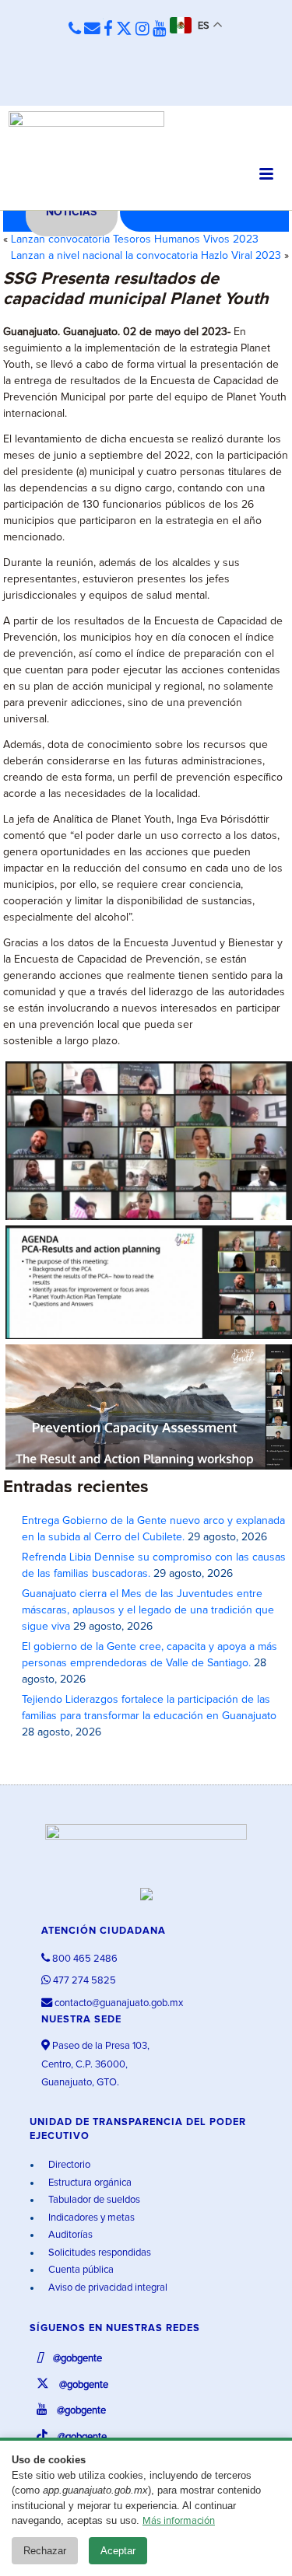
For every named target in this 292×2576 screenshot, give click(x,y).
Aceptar (118, 2551)
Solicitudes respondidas (99, 2253)
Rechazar (45, 2551)
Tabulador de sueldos (93, 2200)
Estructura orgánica (89, 2183)
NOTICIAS (71, 212)
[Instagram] (142, 30)
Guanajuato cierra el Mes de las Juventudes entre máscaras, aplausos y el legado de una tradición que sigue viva (148, 1610)
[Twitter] (124, 30)
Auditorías (69, 2235)
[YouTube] (160, 30)
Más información (179, 2521)
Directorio (68, 2165)
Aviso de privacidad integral (107, 2288)
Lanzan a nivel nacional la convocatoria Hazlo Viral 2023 (146, 256)
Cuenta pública (80, 2270)
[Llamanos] (75, 30)
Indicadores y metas (90, 2218)
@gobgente (76, 2359)
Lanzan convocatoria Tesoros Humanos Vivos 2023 (135, 239)
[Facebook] (108, 30)
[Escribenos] (92, 30)
